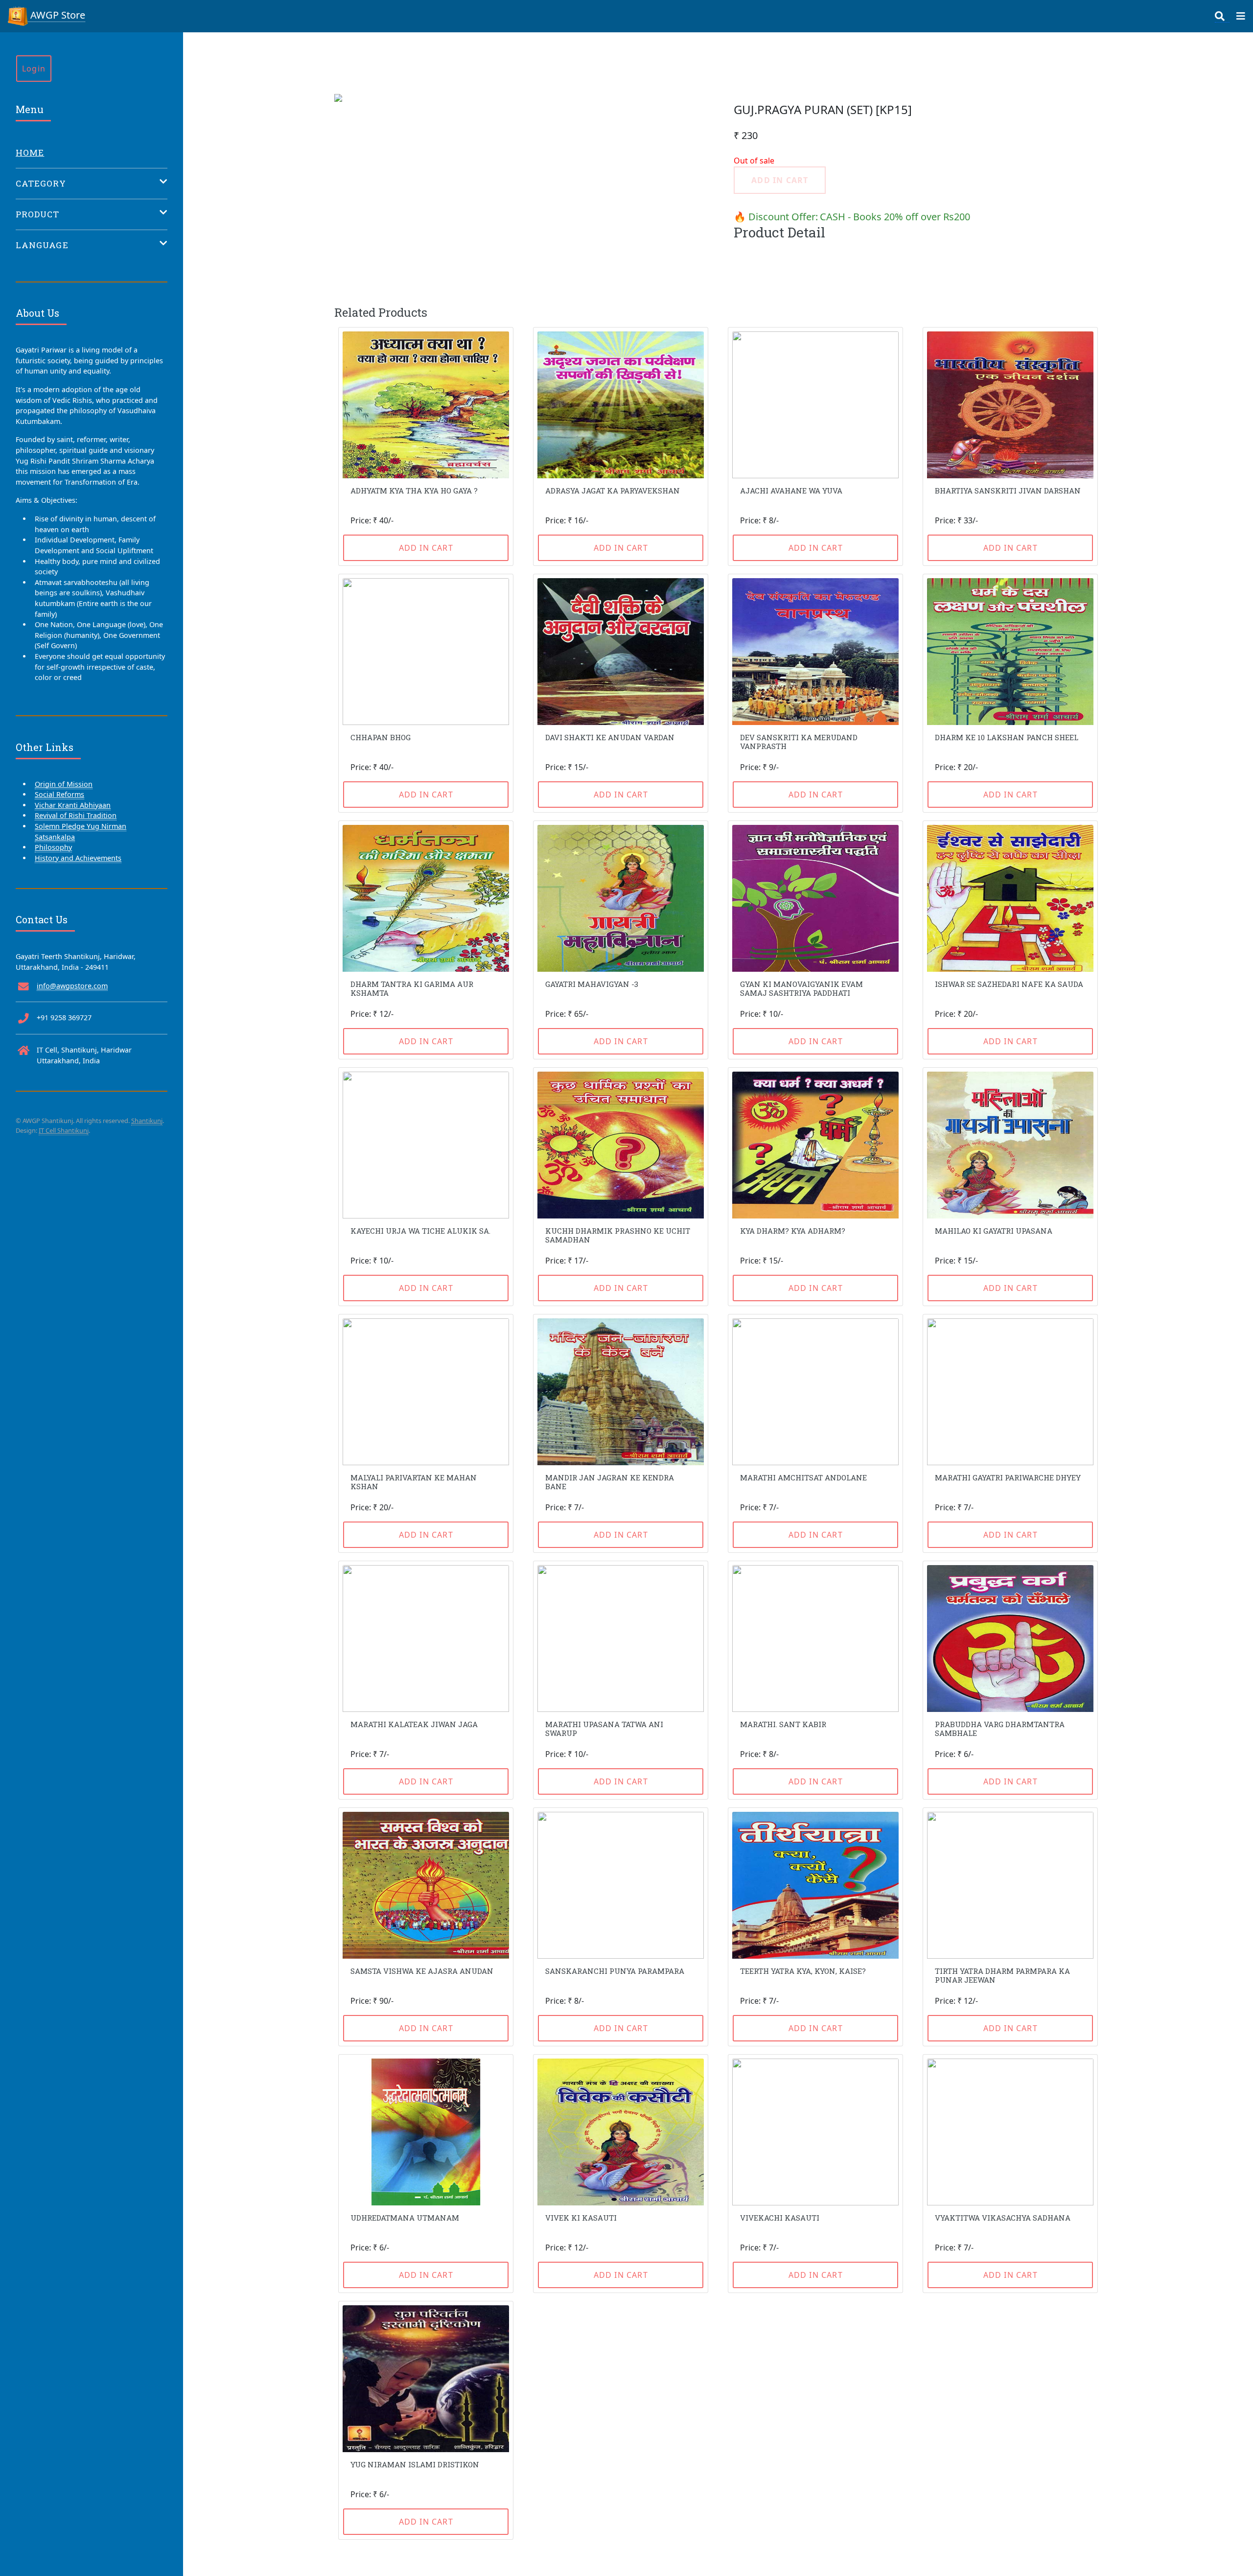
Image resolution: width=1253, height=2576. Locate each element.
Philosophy (53, 847)
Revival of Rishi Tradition (76, 815)
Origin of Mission (64, 784)
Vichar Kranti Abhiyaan (73, 805)
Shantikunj (147, 1121)
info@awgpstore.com (72, 986)
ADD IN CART (426, 548)
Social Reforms (59, 794)
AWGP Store (57, 15)
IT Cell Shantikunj (64, 1130)
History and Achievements (78, 858)
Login (34, 69)
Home (30, 152)
